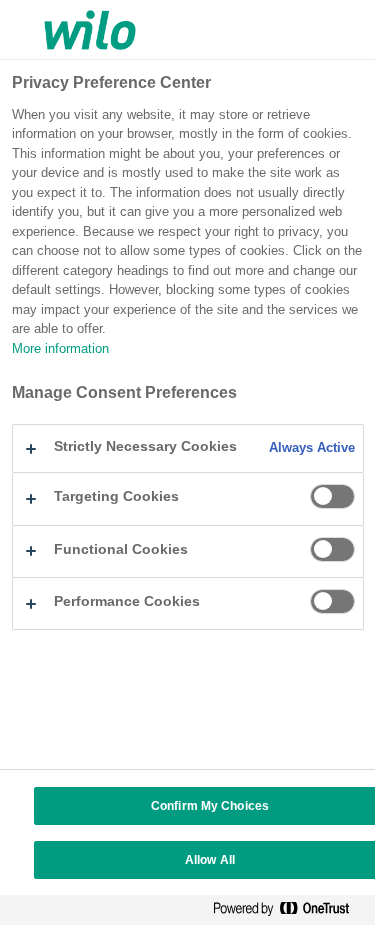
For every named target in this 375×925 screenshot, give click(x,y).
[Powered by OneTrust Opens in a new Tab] (289, 912)
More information (60, 348)
